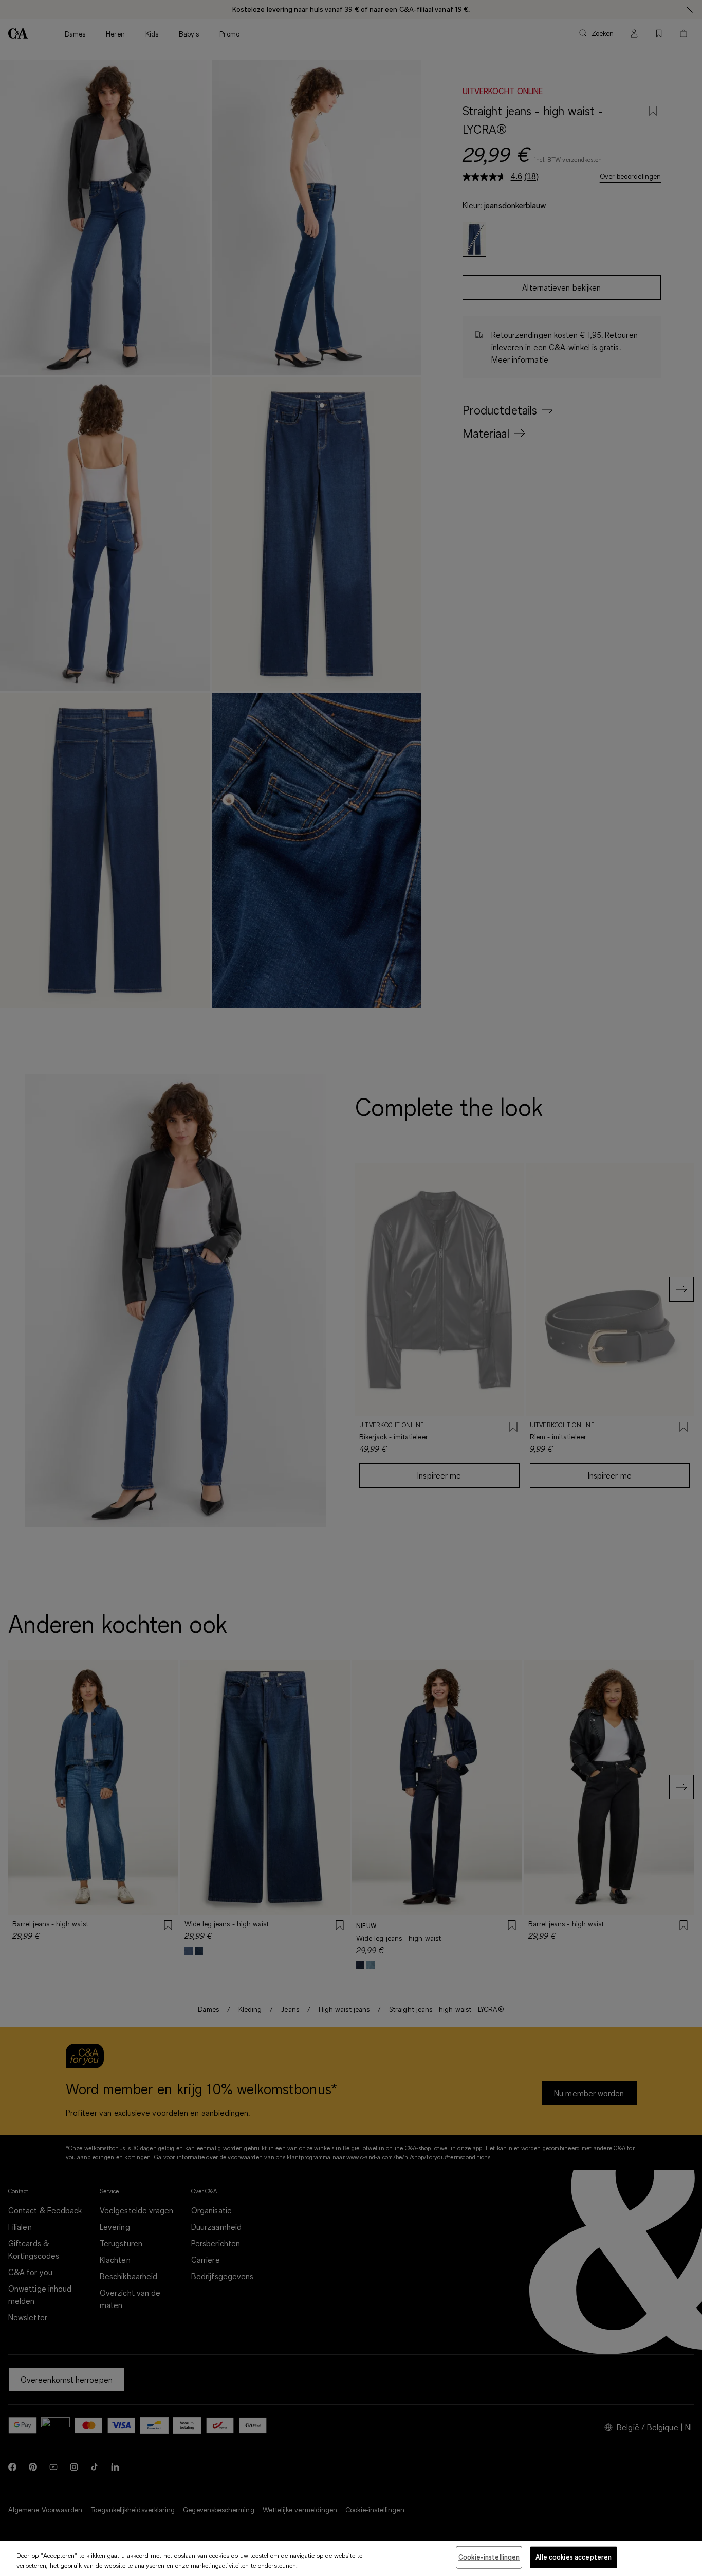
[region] (351, 2558)
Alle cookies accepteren (574, 2557)
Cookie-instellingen (489, 2557)
